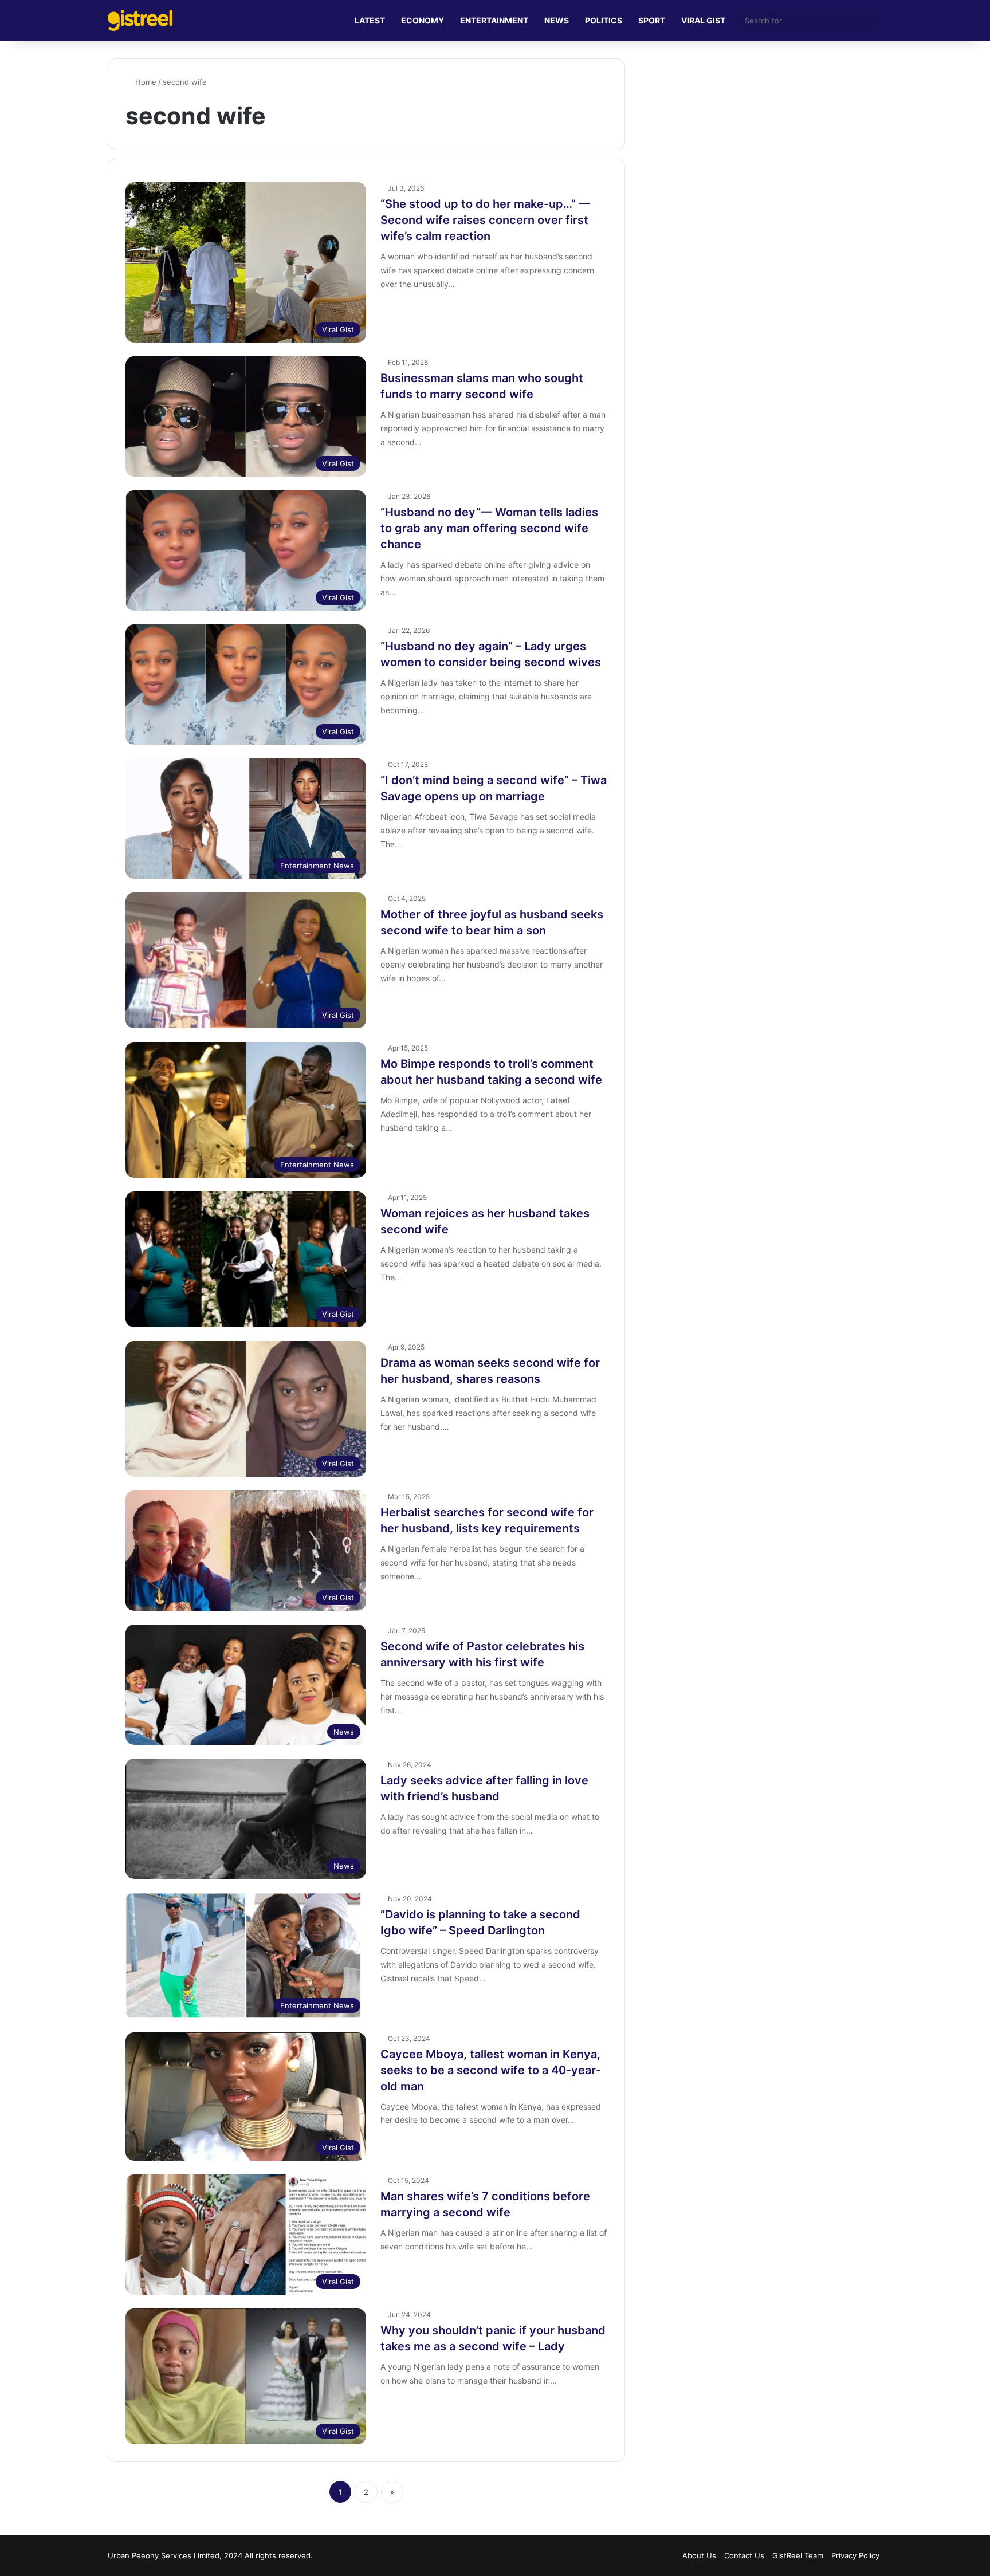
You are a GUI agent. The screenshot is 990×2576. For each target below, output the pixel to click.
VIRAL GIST (703, 20)
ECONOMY (423, 20)
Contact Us (744, 2555)
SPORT (652, 20)
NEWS (557, 20)
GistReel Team (798, 2555)
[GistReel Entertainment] (140, 20)
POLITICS (604, 20)
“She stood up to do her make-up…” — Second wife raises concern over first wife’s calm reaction (485, 220)
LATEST (370, 20)
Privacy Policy (855, 2555)
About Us (699, 2555)
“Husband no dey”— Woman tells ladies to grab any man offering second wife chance (489, 528)
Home (145, 82)
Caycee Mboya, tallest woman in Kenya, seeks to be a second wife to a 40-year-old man (491, 2070)
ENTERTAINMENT (494, 20)
